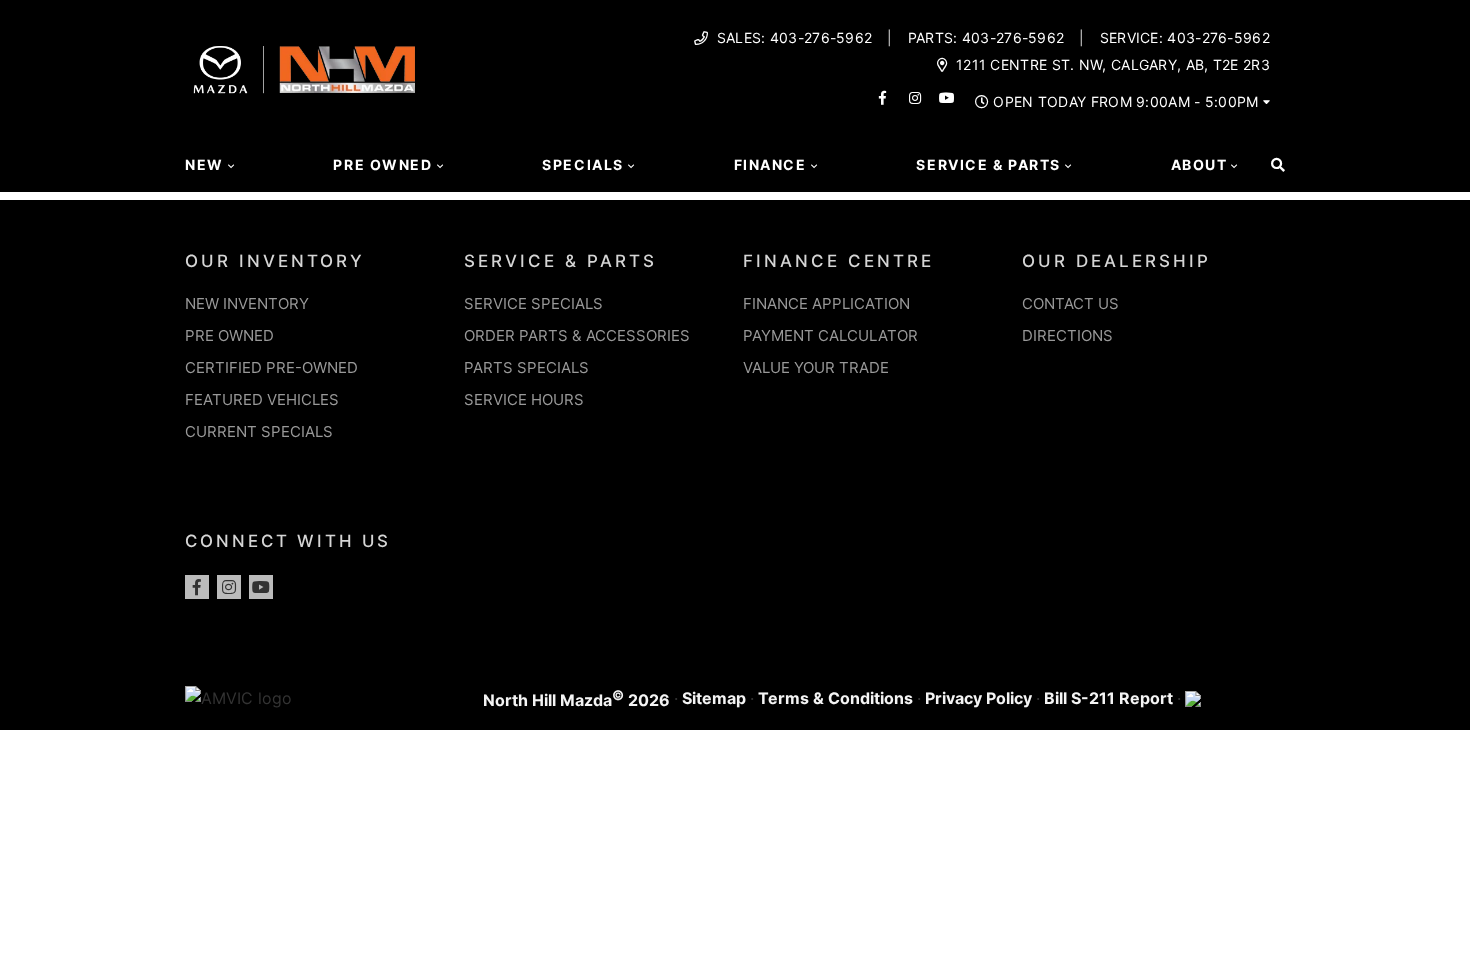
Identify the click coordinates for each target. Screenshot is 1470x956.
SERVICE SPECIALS (533, 303)
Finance (770, 164)
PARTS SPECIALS (526, 367)
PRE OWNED (229, 335)
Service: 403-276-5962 (1185, 38)
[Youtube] (261, 587)
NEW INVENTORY (247, 303)
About (1199, 164)
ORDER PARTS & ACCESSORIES (577, 335)
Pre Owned (382, 164)
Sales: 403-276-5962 (795, 38)
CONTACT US (1070, 303)
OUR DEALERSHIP (1116, 261)
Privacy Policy (978, 698)
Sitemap (714, 698)
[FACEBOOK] (883, 98)
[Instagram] (229, 587)
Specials (583, 164)
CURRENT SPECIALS (259, 431)
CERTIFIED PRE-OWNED (271, 367)
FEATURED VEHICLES (262, 399)
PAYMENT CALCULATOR (830, 335)
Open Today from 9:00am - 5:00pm (1125, 102)
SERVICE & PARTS (560, 261)
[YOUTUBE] (947, 98)
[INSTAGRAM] (915, 98)
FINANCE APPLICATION (826, 303)
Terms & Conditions (835, 698)
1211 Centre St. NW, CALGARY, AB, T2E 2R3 (1113, 65)
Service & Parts (988, 164)
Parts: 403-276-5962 (986, 38)
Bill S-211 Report (1108, 698)
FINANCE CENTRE (838, 261)
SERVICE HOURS (524, 399)
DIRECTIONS (1067, 335)
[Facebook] (197, 587)
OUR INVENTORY (275, 261)
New (204, 164)
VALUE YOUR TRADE (816, 367)
